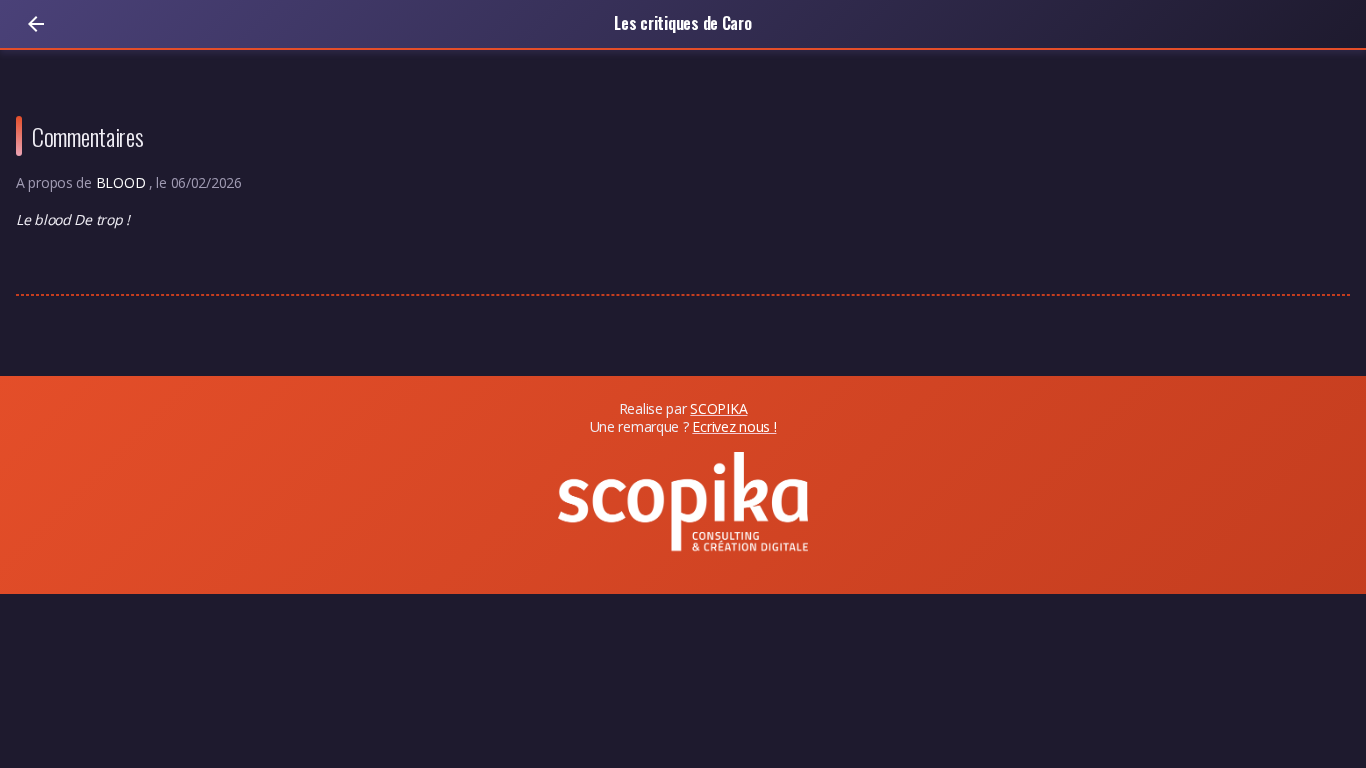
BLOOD (122, 182)
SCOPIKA (718, 408)
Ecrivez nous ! (734, 426)
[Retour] (36, 24)
